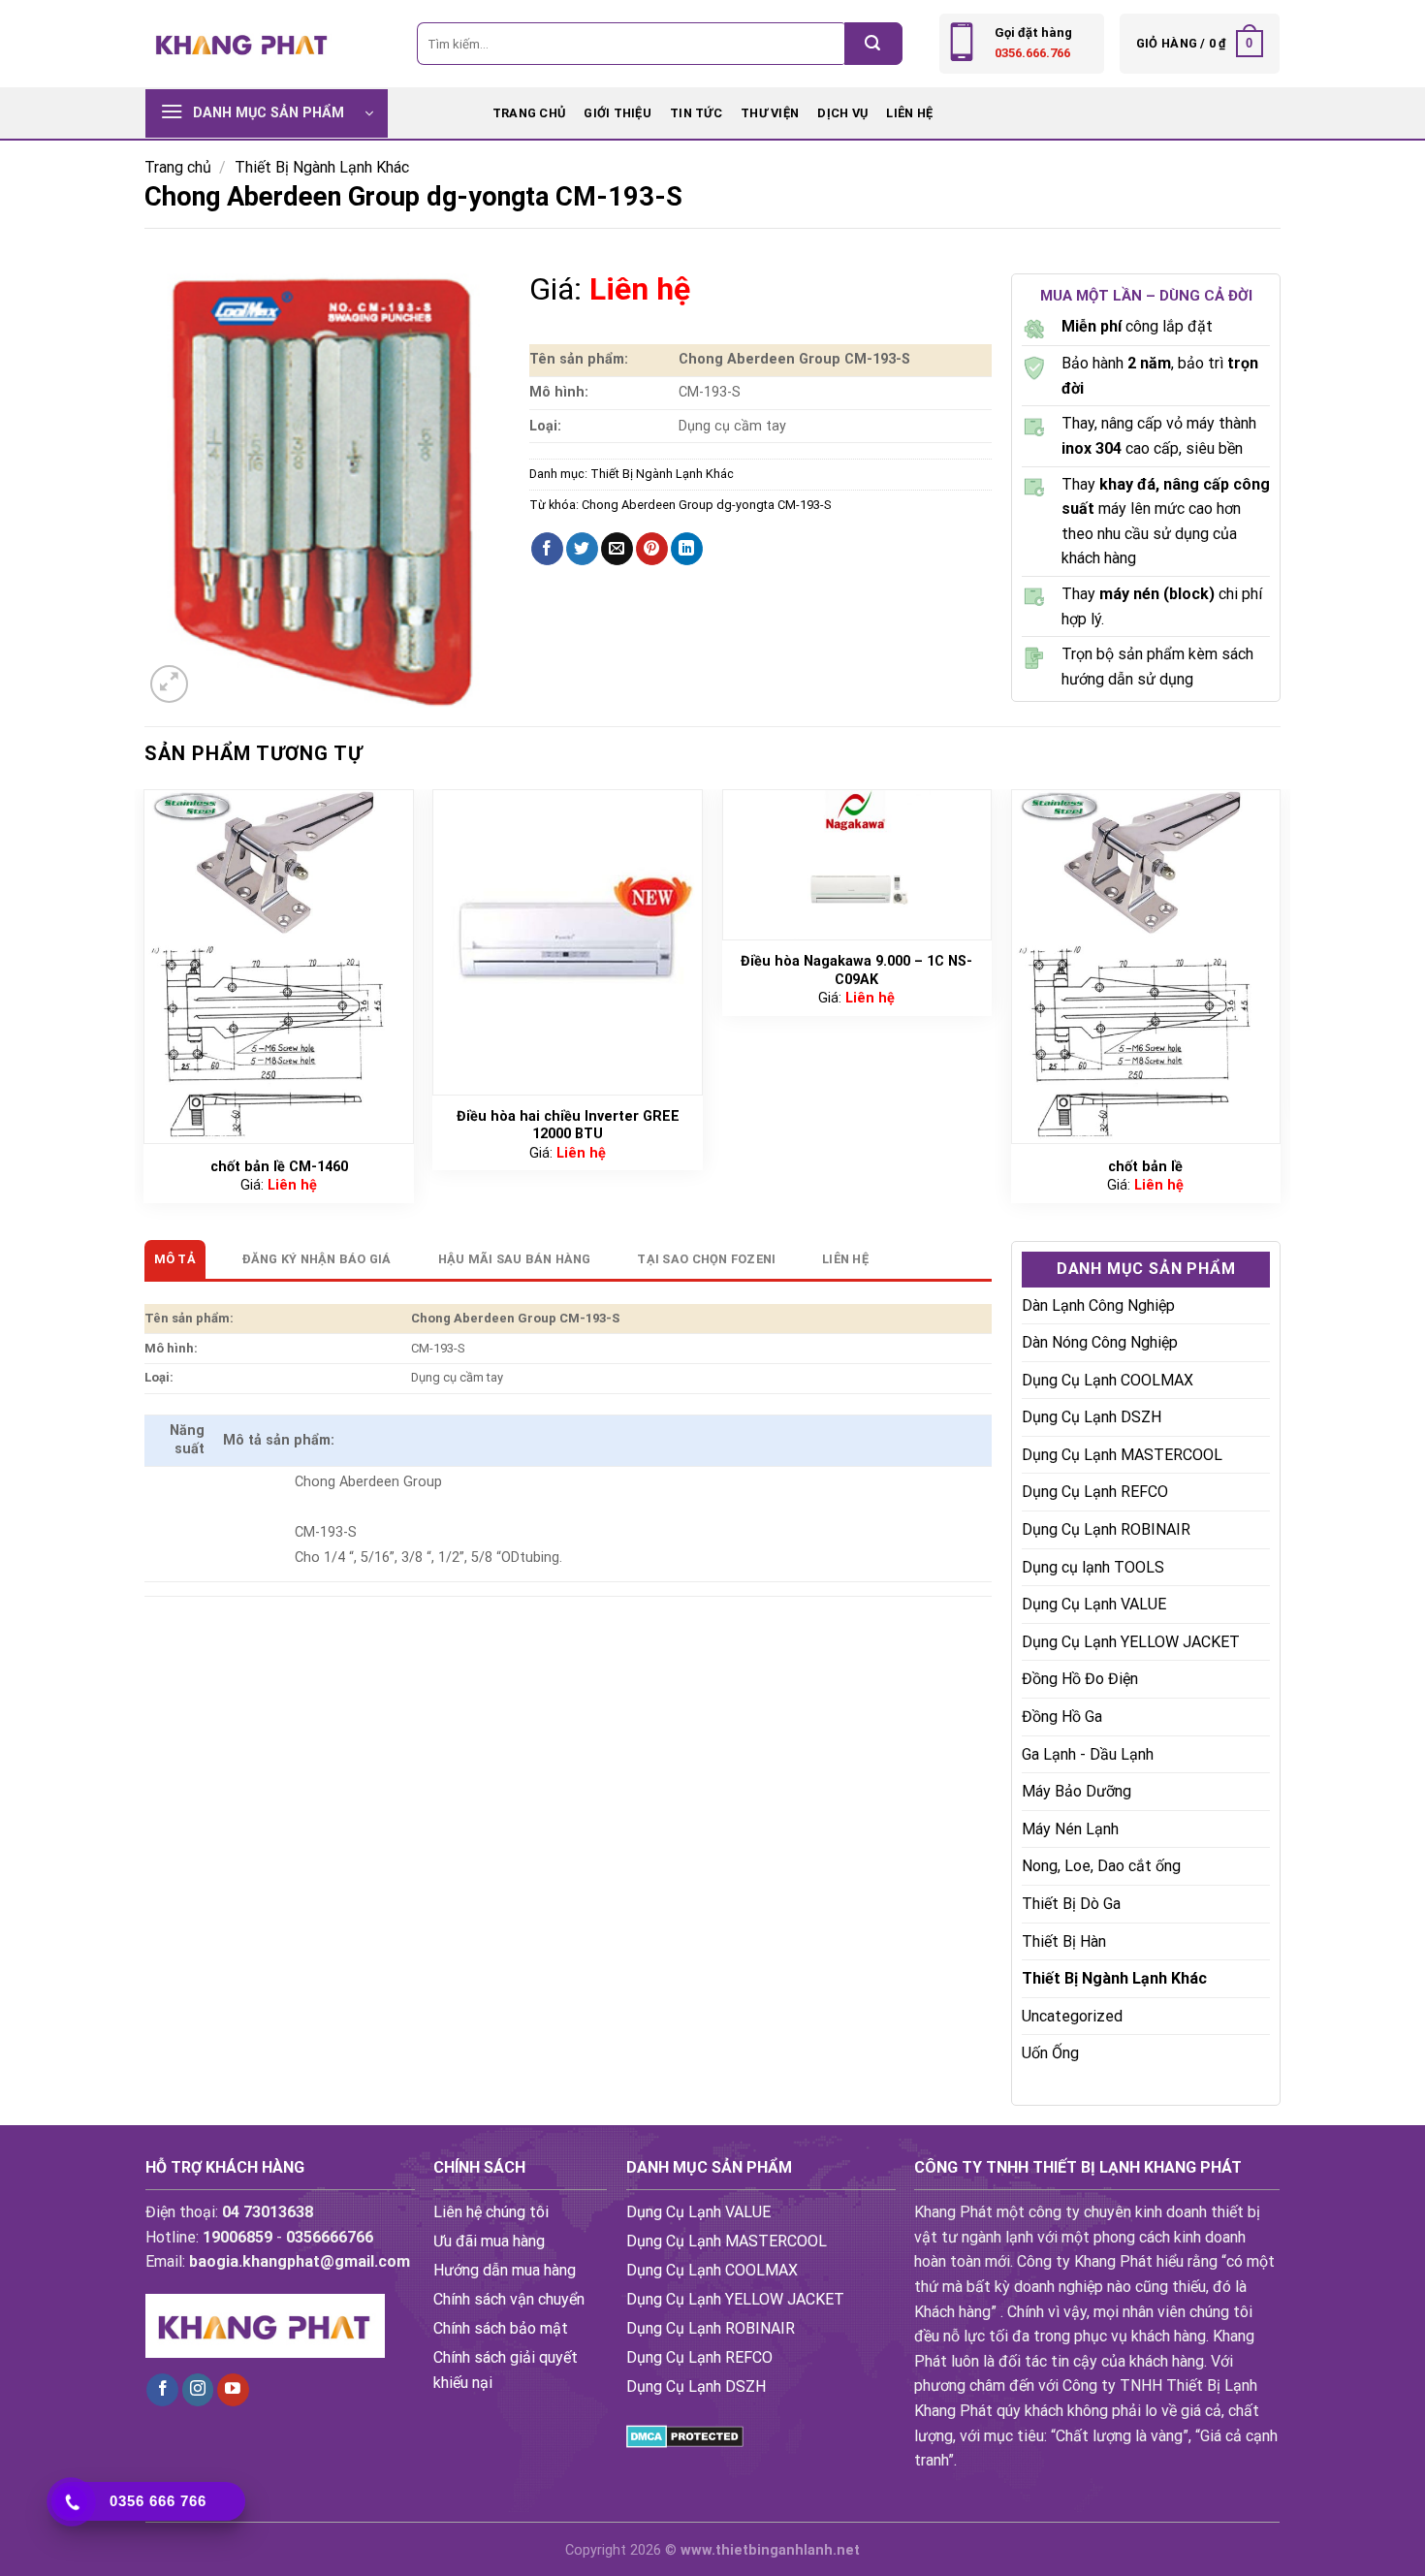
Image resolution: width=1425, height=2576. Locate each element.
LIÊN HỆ (909, 113)
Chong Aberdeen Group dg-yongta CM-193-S (706, 505)
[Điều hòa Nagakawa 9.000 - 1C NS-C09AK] (857, 865)
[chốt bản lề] (1146, 967)
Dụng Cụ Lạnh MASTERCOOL (1122, 1455)
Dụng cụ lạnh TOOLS (1093, 1567)
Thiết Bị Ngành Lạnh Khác (322, 167)
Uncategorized (1072, 2016)
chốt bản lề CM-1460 (279, 1167)
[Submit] (873, 44)
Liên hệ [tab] (845, 1259)
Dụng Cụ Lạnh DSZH (1092, 1417)
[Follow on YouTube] (233, 2390)
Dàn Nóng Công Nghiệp (1100, 1342)
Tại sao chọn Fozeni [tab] (706, 1259)
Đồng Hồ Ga (1062, 1717)
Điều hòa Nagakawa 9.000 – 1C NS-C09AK (856, 970)
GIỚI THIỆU (617, 113)
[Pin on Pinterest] (652, 549)
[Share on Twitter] (582, 549)
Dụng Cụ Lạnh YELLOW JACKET (1131, 1642)
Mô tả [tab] (175, 1259)
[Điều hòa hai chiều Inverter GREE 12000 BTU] (568, 942)
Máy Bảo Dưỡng (1077, 1791)
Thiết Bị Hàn (1064, 1941)
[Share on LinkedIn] (687, 549)
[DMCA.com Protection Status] (685, 2435)
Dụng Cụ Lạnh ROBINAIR (1106, 1529)
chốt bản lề (1145, 1167)
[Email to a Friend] (617, 549)
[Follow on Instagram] (198, 2390)
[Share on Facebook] (547, 549)
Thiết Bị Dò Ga (1071, 1904)
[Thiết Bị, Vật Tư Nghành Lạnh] (242, 43)
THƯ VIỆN (770, 113)
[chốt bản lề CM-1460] (279, 967)
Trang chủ (529, 113)
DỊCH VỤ (842, 113)
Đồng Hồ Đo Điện (1080, 1679)
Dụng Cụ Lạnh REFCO (1095, 1492)
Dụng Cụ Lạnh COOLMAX (1108, 1380)
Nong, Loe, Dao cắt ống (1101, 1866)
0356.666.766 (1032, 53)
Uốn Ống (1050, 2053)
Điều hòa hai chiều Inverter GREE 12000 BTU (568, 1126)
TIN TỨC (696, 113)
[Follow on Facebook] (162, 2390)
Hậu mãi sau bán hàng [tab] (515, 1259)
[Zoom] (169, 684)
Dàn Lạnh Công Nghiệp (1098, 1305)
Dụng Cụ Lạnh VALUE (1094, 1604)
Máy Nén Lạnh (1070, 1829)
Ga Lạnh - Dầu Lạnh (1088, 1754)
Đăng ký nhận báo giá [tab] (317, 1259)
